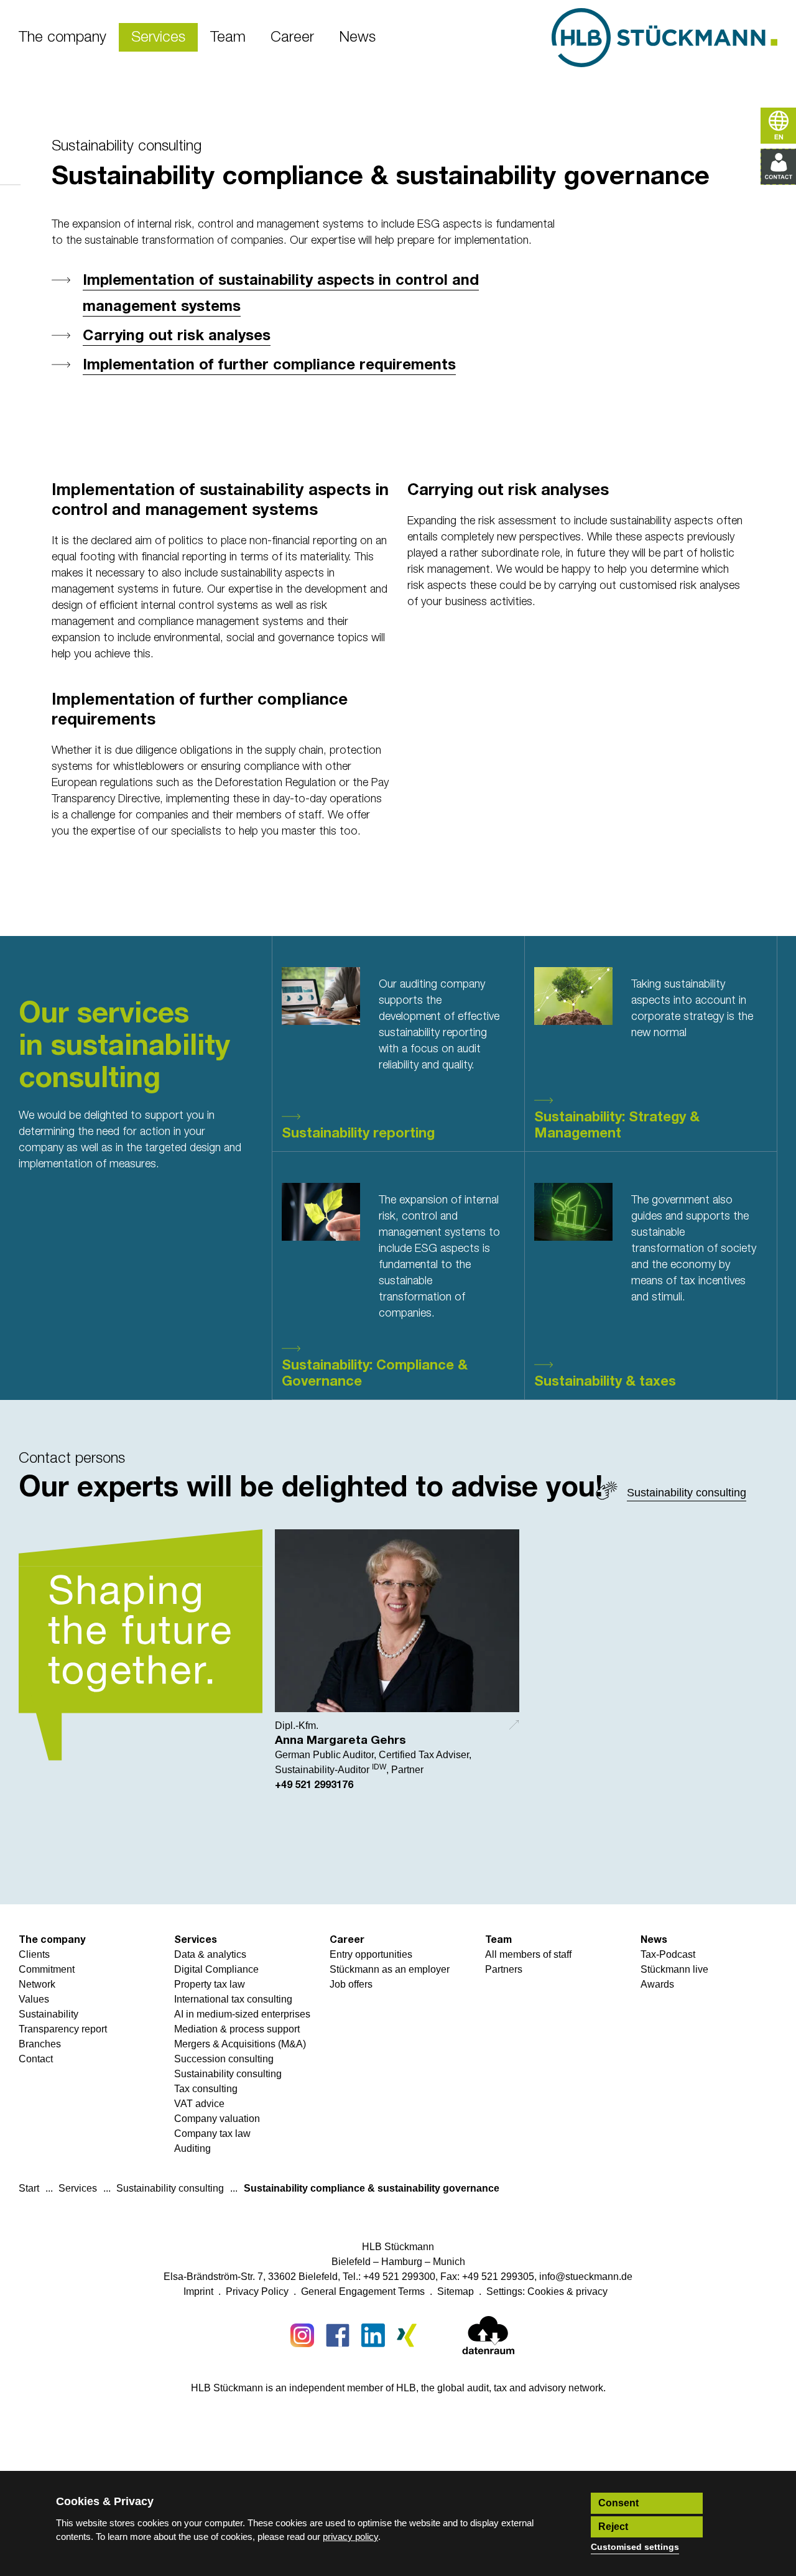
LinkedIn (373, 2335)
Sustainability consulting (127, 146)
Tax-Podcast (668, 1954)
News (654, 1940)
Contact (36, 2059)
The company (52, 1940)
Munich (449, 2262)
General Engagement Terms (363, 2291)
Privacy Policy (257, 2291)
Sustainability (49, 2014)
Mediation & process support (237, 2029)
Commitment (47, 1969)
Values (34, 1999)
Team (498, 1940)
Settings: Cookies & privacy (547, 2291)
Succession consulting (224, 2059)
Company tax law (212, 2134)
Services (196, 1940)
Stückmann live (674, 1969)
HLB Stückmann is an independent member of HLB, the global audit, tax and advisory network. (398, 2388)
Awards (657, 1984)
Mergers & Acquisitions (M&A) (240, 2044)
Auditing (192, 2148)
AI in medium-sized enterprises (242, 2014)
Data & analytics (210, 1954)
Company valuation (217, 2119)
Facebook (338, 2335)
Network (37, 1984)
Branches (40, 2044)
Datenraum (488, 2338)
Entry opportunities (371, 1954)
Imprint (198, 2291)
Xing (409, 2335)
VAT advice (199, 2104)
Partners (504, 1969)
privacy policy (350, 2537)
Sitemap (456, 2291)
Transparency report (63, 2029)
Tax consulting (206, 2089)
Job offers (351, 1984)
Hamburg (402, 2262)
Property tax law (210, 1984)
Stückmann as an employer (390, 1969)
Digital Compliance (216, 1969)
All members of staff (528, 1954)
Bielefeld (351, 2262)
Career (347, 1940)
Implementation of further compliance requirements (269, 365)
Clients (34, 1954)
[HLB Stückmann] (664, 38)
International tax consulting (233, 1999)
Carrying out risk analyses (177, 336)
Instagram (302, 2335)
